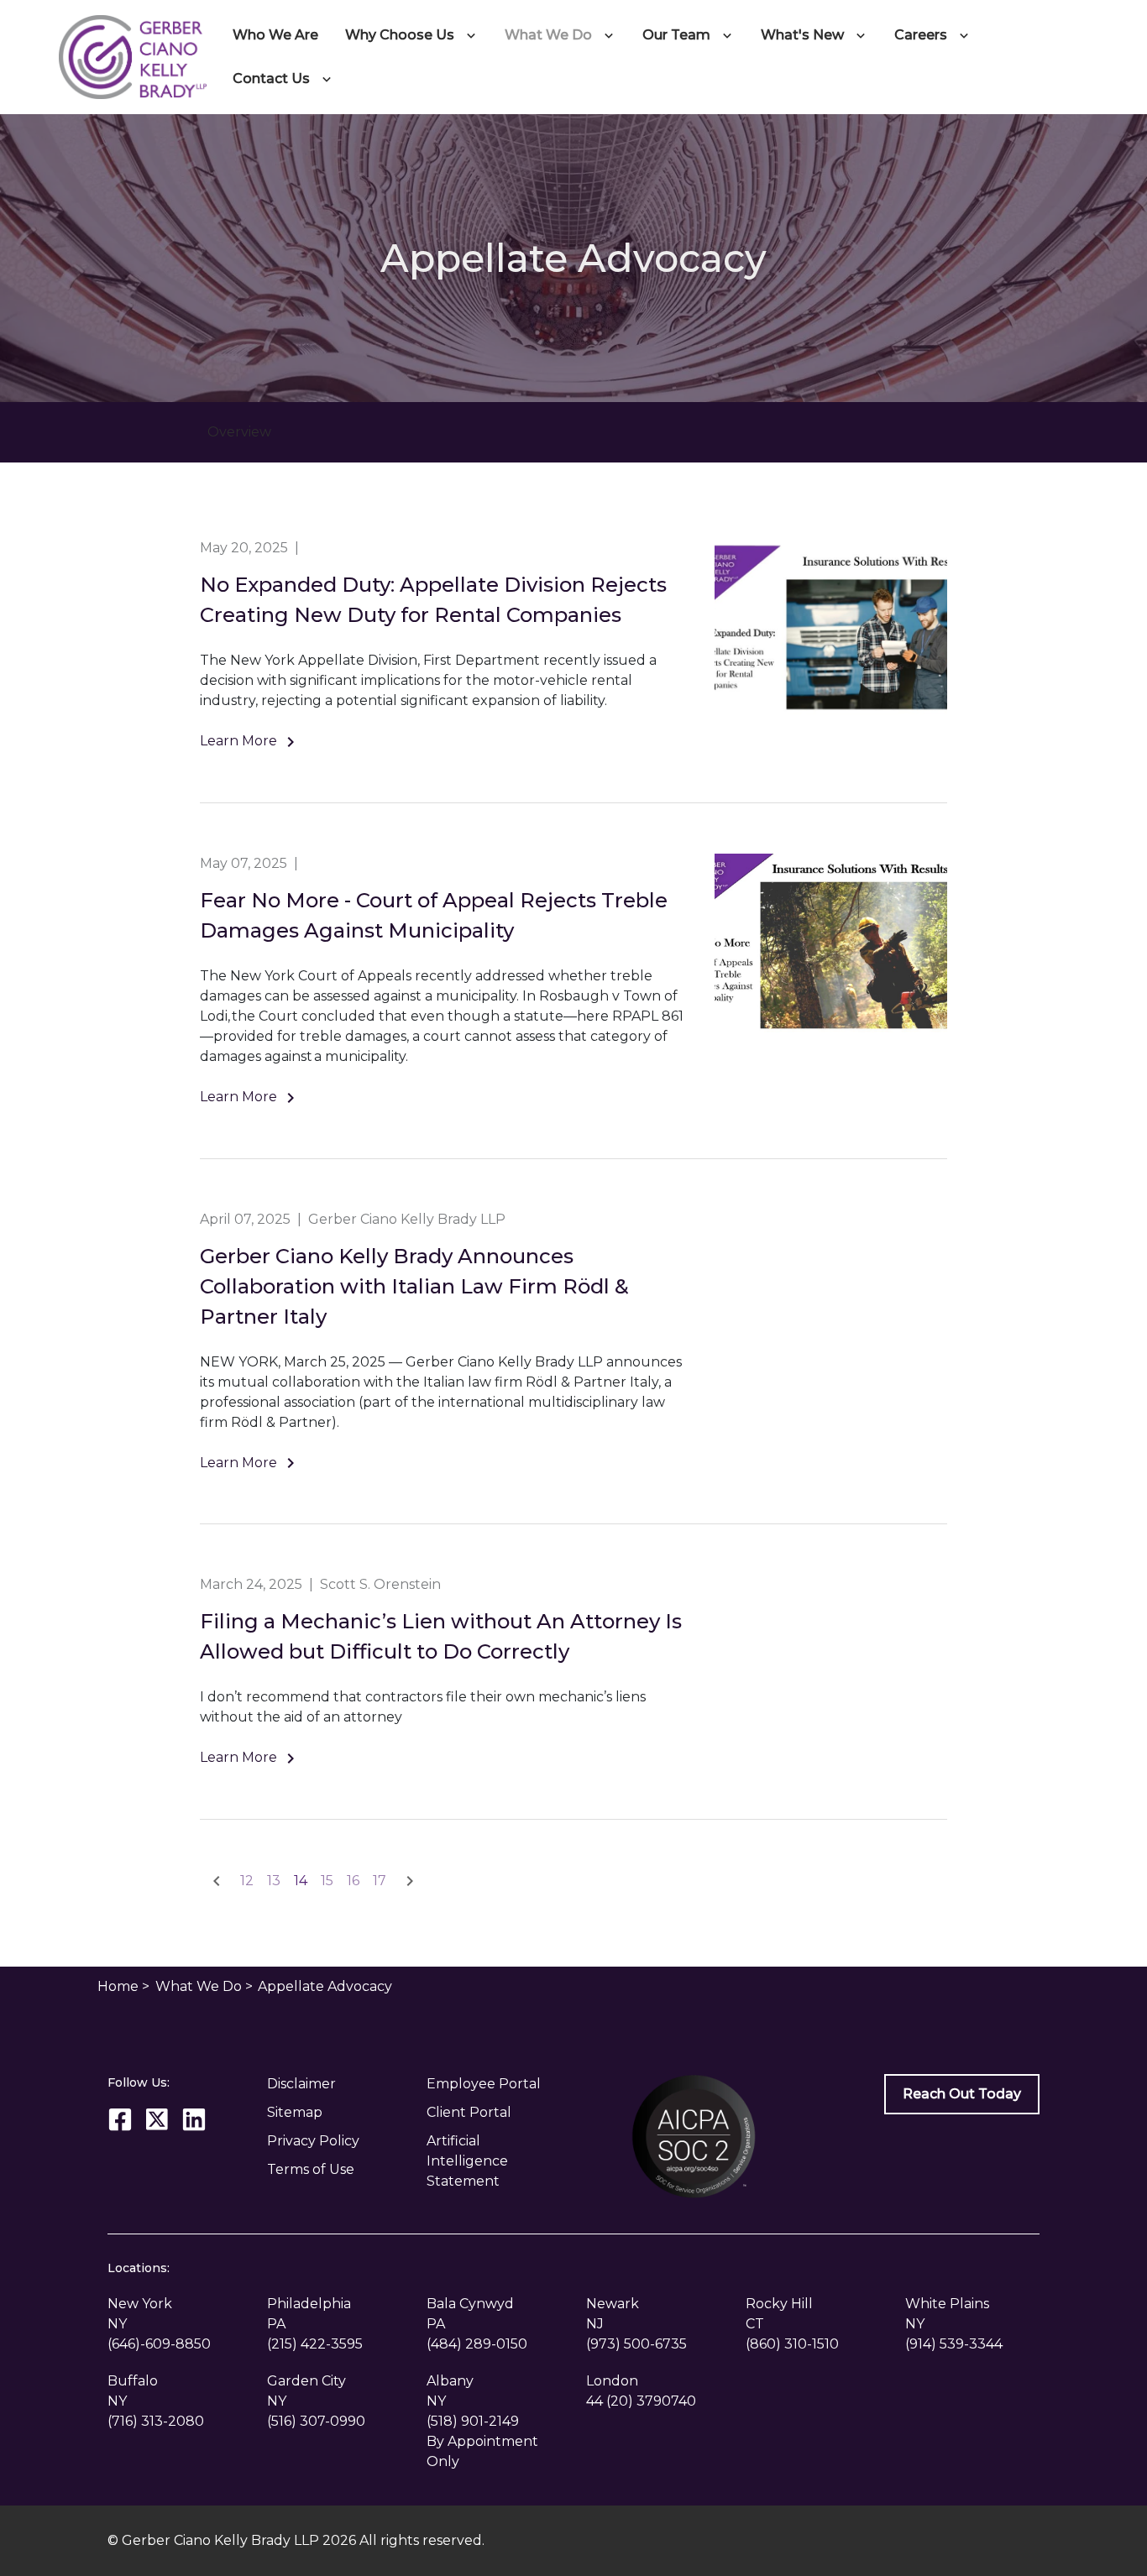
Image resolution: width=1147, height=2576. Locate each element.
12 (247, 1881)
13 (274, 1881)
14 (301, 1881)
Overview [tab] (239, 432)
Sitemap (295, 2112)
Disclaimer (301, 2084)
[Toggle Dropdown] (474, 35)
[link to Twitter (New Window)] (157, 2119)
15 (327, 1881)
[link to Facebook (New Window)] (120, 2119)
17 (380, 1881)
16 (353, 1881)
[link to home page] (133, 56)
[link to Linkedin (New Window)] (194, 2119)
